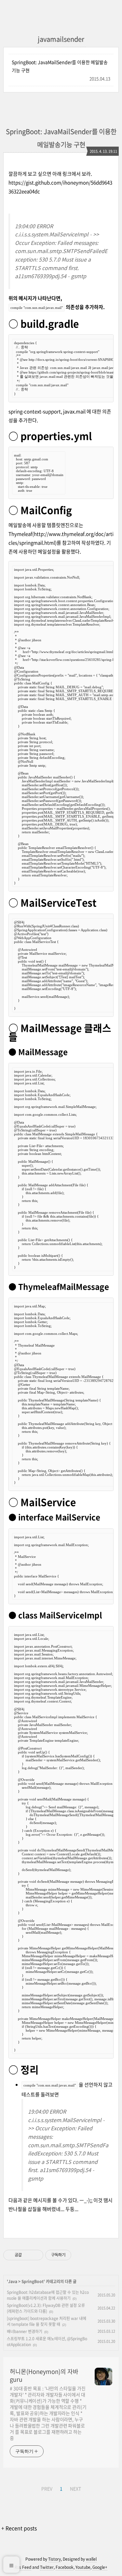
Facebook (65, 2567)
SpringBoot (33, 2281)
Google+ (100, 2567)
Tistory (54, 2559)
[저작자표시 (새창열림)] (74, 2255)
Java (13, 2281)
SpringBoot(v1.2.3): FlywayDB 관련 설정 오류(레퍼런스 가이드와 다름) (46, 2308)
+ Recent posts (19, 2528)
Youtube (83, 2567)
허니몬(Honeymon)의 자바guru (44, 2376)
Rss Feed (23, 2567)
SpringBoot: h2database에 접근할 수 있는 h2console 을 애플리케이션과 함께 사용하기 (48, 2295)
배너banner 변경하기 (25, 2331)
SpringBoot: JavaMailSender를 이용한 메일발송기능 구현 (60, 66)
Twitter (47, 2567)
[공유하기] (28, 2255)
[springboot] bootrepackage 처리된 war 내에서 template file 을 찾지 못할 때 (47, 2321)
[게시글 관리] (36, 2255)
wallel (91, 2559)
